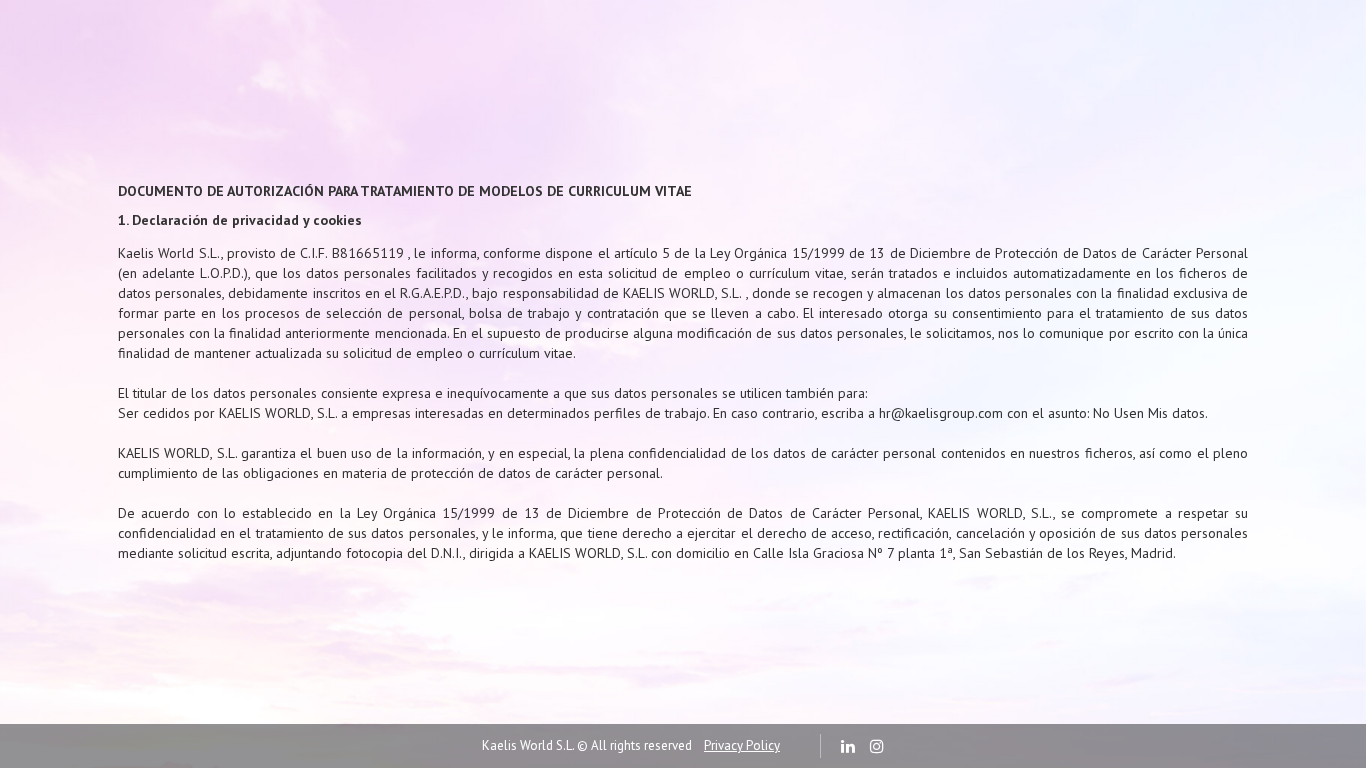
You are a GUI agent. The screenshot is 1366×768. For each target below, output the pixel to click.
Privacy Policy (742, 745)
